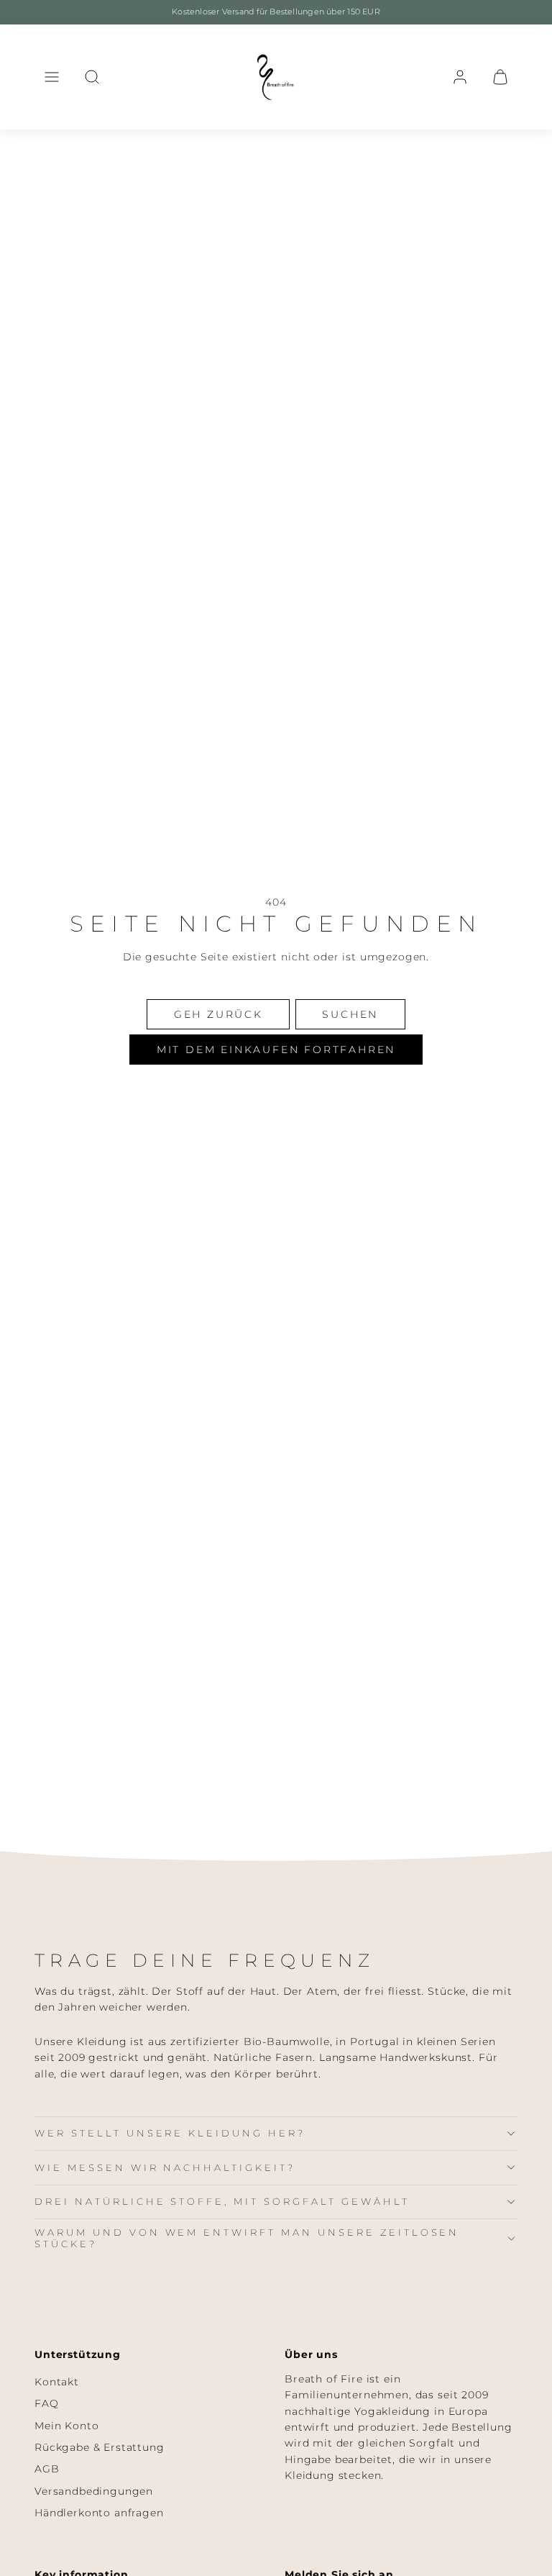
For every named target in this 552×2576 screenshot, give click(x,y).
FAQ (47, 2403)
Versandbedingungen (94, 2491)
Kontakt (57, 2382)
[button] (52, 77)
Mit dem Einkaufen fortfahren (276, 1050)
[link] (460, 77)
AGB (47, 2469)
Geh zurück (218, 1014)
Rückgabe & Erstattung (100, 2447)
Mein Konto (66, 2426)
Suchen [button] (350, 1014)
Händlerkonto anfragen (99, 2513)
